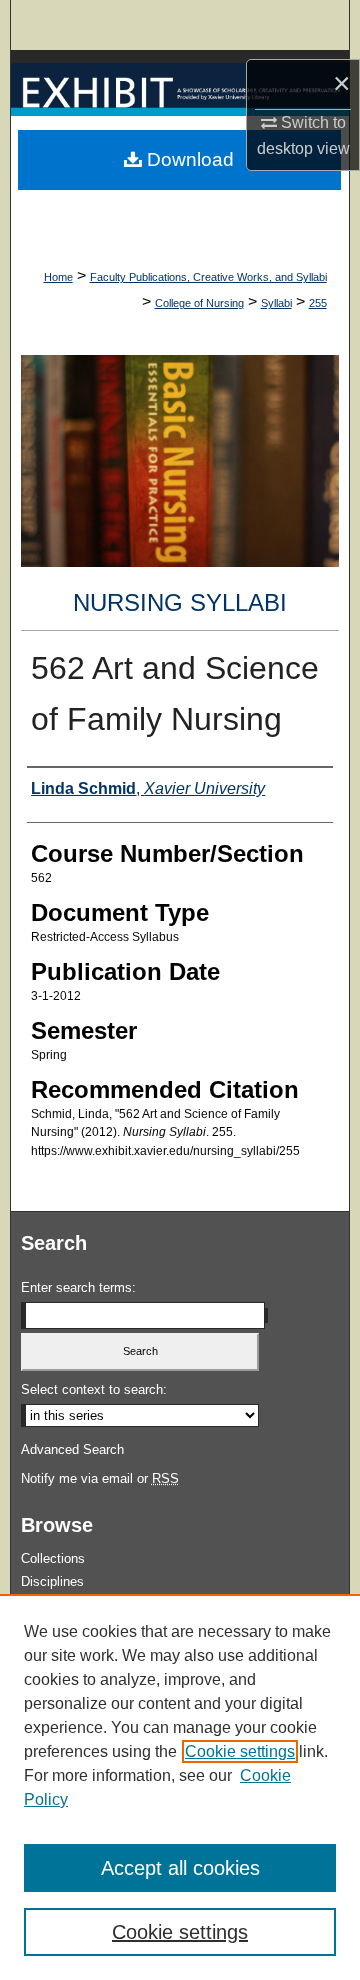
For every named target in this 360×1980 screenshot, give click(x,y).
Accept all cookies (180, 1868)
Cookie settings (240, 1751)
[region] (180, 1787)
